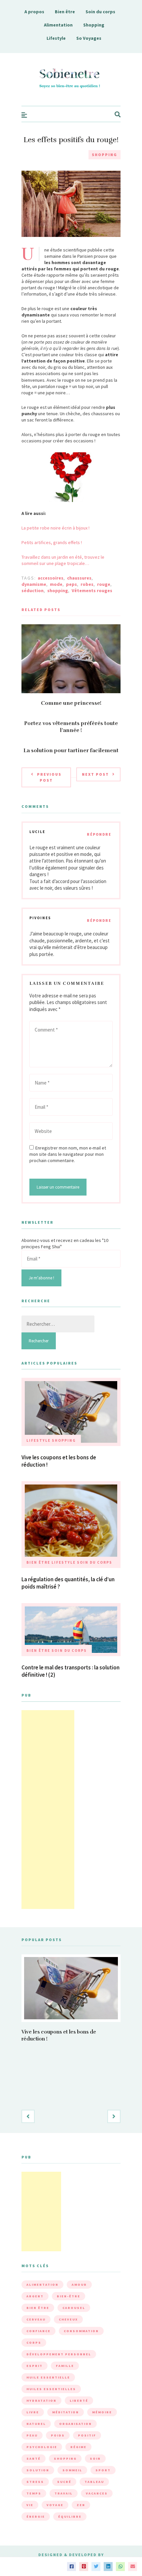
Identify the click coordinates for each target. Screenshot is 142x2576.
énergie (36, 2517)
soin (95, 2459)
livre (33, 2412)
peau (32, 2435)
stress (35, 2482)
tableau (94, 2482)
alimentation (42, 2285)
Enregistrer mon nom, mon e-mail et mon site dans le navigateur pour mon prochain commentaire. (68, 1154)
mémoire (102, 2412)
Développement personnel (59, 2354)
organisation (75, 2424)
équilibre (70, 2517)
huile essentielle (48, 2377)
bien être (38, 2308)
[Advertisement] (48, 1810)
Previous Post (49, 777)
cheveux (68, 2319)
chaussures (79, 578)
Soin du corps (100, 12)
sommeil (72, 2470)
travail (64, 2493)
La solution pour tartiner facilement (71, 751)
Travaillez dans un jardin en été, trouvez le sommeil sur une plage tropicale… (63, 560)
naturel (36, 2424)
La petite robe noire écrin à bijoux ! (55, 528)
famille (65, 2366)
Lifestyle (56, 38)
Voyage (55, 2505)
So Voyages (89, 38)
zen (81, 2505)
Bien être (65, 12)
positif (87, 2435)
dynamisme (34, 584)
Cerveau (36, 2319)
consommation (81, 2331)
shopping (58, 590)
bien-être (69, 2296)
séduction (33, 590)
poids (58, 2435)
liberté (79, 2401)
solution (38, 2470)
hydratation (41, 2401)
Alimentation (58, 25)
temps (34, 2493)
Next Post (95, 774)
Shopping (94, 25)
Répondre (99, 834)
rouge (104, 584)
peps (71, 584)
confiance (38, 2331)
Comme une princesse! (71, 703)
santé (34, 2459)
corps (34, 2343)
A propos (34, 12)
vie (30, 2505)
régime (78, 2447)
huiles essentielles (51, 2389)
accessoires (51, 578)
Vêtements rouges (92, 590)
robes (87, 584)
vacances (97, 2493)
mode (56, 584)
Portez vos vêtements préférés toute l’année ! (71, 727)
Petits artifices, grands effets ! (52, 542)
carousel (74, 2308)
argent (35, 2296)
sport (103, 2470)
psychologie (42, 2447)
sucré (64, 2482)
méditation (66, 2412)
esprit (35, 2366)
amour (79, 2285)
